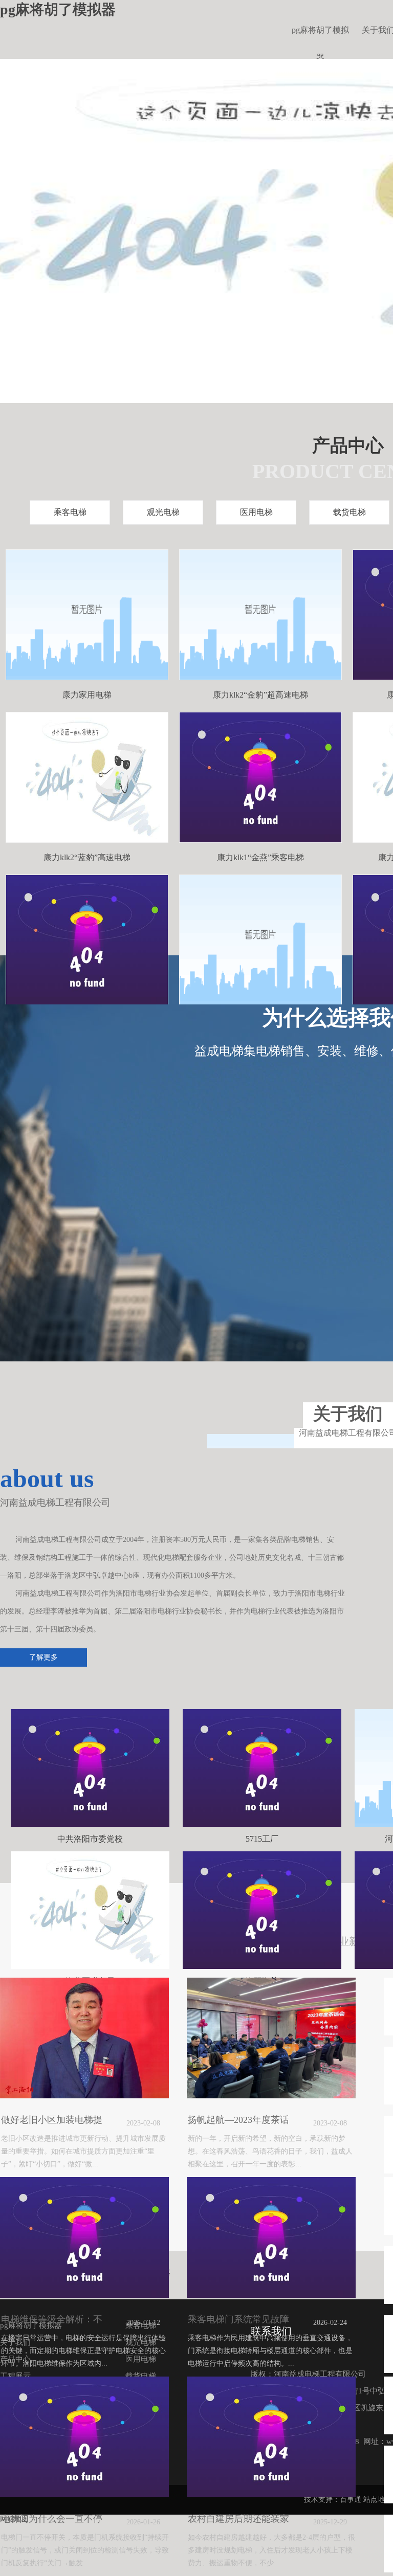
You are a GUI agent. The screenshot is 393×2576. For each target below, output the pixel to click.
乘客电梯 (70, 512)
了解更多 (43, 1657)
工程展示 (15, 2376)
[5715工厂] (262, 1768)
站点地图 (378, 2500)
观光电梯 (163, 512)
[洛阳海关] (262, 1910)
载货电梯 (350, 512)
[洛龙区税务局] (90, 1910)
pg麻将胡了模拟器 (320, 35)
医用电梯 (256, 512)
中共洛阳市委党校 (90, 1839)
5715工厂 (262, 1839)
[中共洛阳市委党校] (90, 1768)
